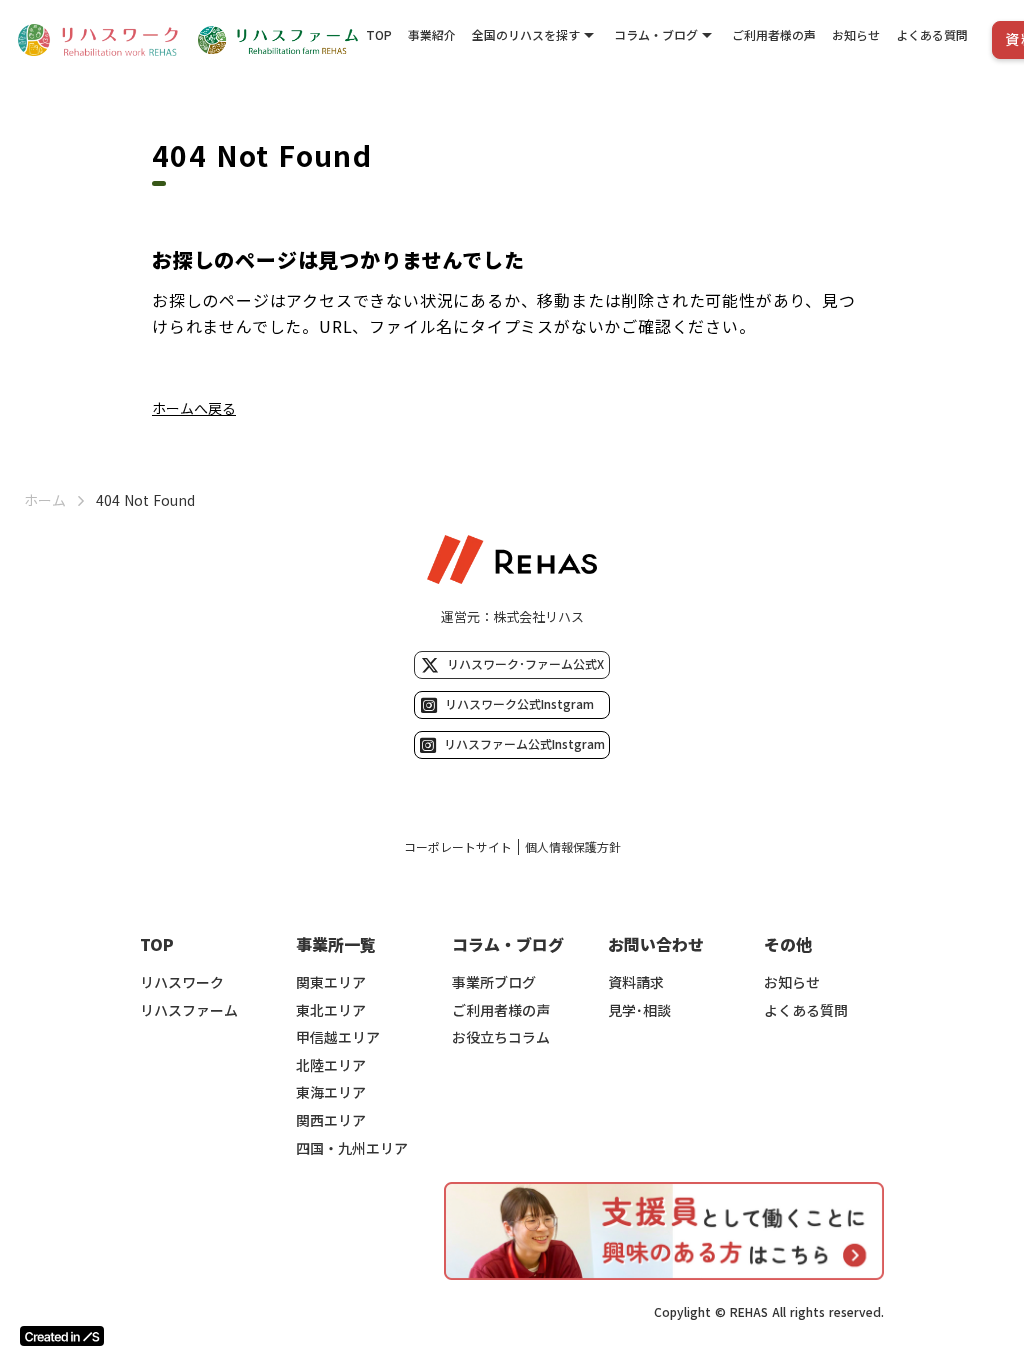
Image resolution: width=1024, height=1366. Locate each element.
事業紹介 (432, 34)
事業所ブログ (494, 982)
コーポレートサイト (458, 847)
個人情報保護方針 (573, 847)
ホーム (45, 500)
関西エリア (331, 1120)
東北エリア (331, 1010)
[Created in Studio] (62, 1336)
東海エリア (331, 1092)
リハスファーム (189, 1010)
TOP (379, 34)
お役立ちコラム (501, 1037)
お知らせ (856, 34)
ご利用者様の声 (774, 34)
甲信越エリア (338, 1037)
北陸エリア (331, 1065)
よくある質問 (932, 34)
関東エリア (331, 982)
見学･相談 (639, 1010)
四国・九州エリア (352, 1148)
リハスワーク (182, 982)
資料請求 (636, 982)
